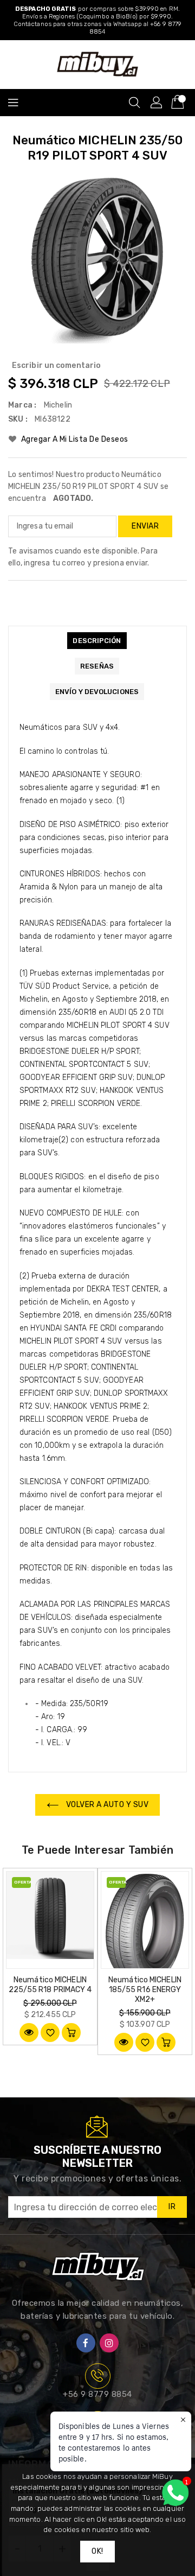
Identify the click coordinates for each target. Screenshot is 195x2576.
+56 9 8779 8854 (97, 2394)
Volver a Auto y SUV (106, 1805)
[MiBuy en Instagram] (109, 2343)
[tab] (97, 641)
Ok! (97, 2551)
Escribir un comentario (56, 365)
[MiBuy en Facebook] (86, 2343)
